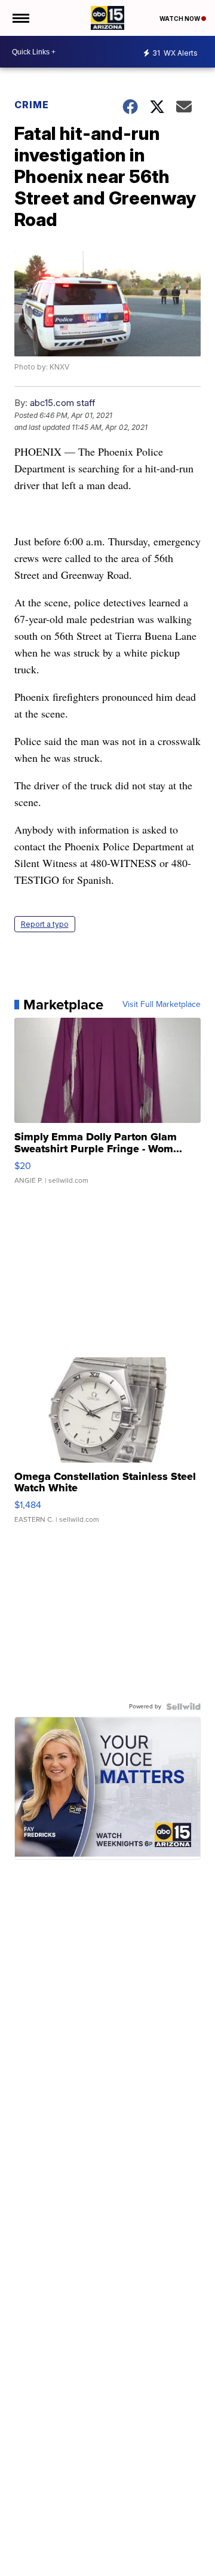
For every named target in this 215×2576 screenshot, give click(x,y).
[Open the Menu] (20, 18)
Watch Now (180, 19)
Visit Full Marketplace (162, 1005)
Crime (32, 105)
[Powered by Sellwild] (183, 1707)
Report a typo (45, 924)
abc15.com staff (63, 403)
